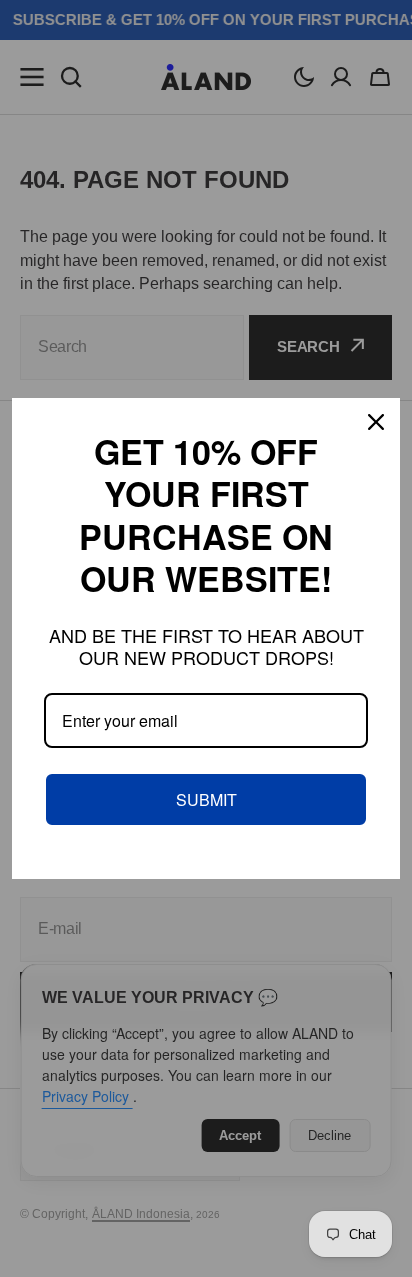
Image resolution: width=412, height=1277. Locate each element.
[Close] (376, 422)
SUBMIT (206, 799)
